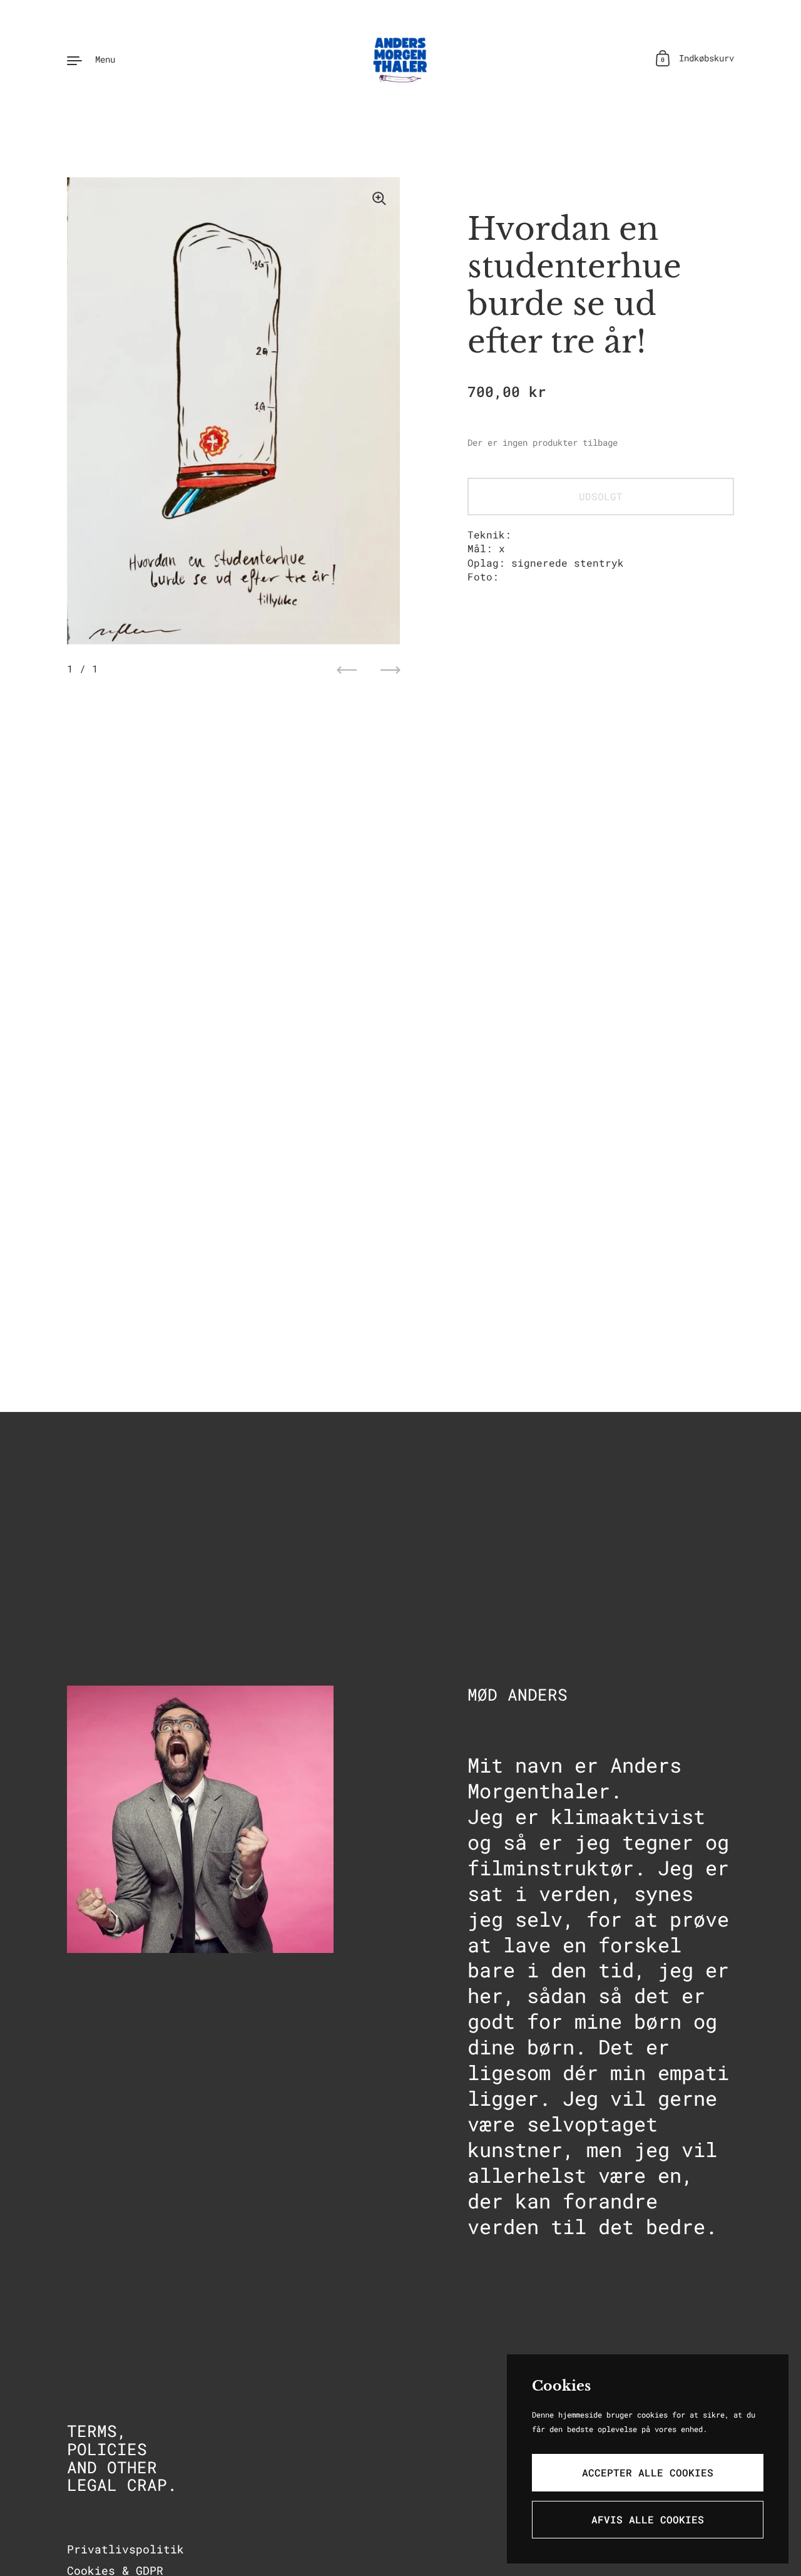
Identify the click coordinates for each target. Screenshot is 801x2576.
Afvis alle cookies (648, 2519)
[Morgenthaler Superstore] (400, 59)
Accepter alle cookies (648, 2472)
